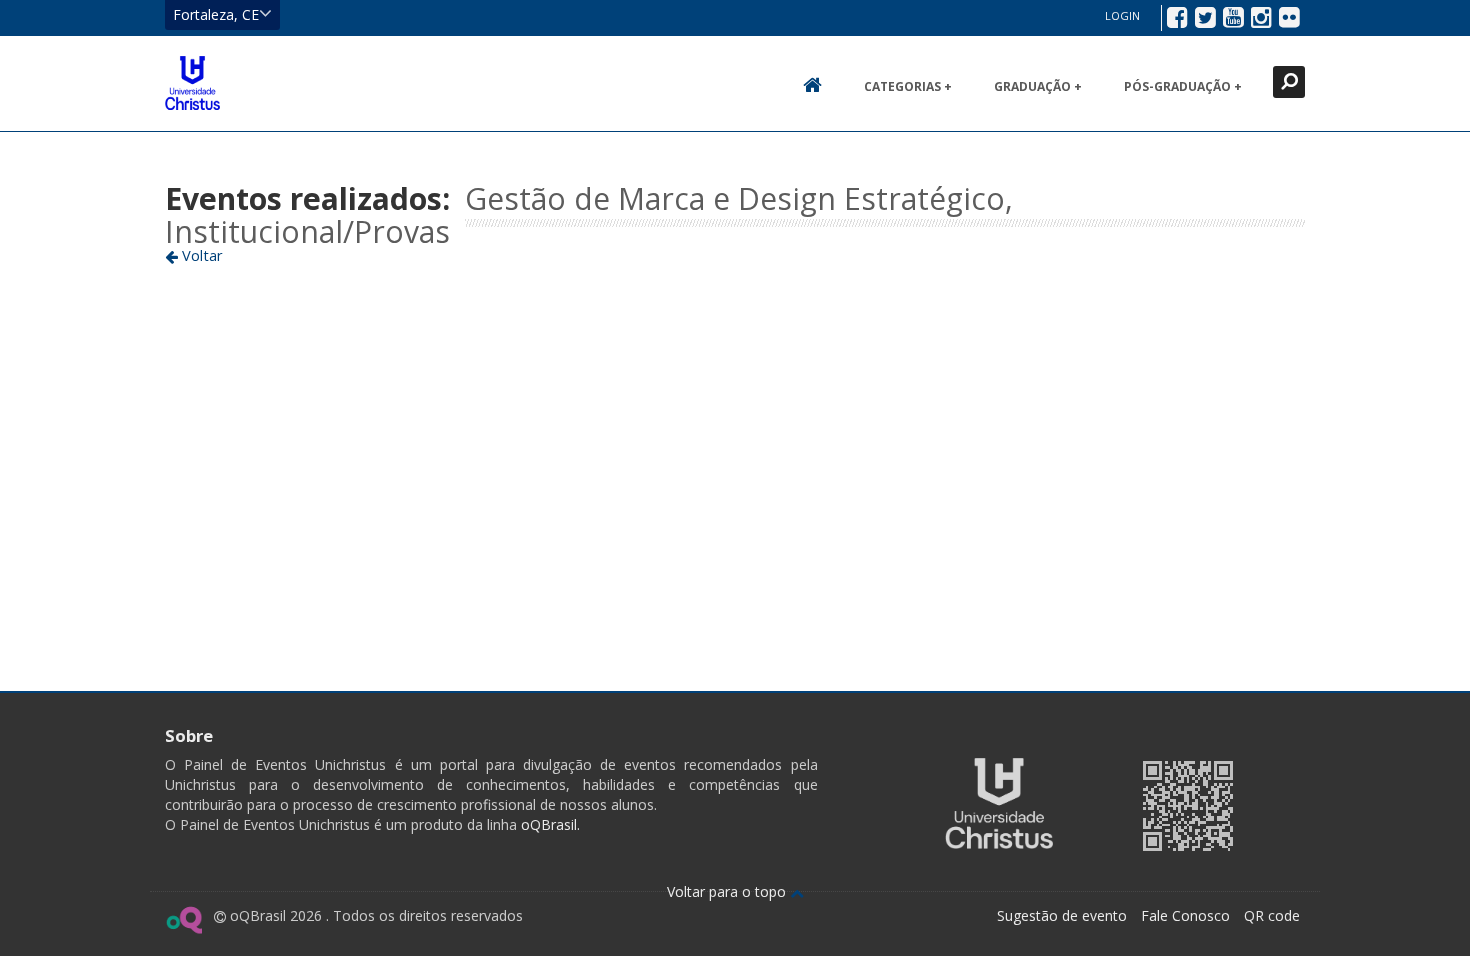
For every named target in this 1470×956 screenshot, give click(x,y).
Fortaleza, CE (216, 14)
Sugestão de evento (1062, 915)
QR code (1272, 915)
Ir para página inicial (192, 83)
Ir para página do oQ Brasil (183, 920)
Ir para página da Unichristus (999, 803)
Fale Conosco (1185, 915)
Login (1122, 15)
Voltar (200, 255)
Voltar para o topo (728, 891)
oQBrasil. (548, 824)
